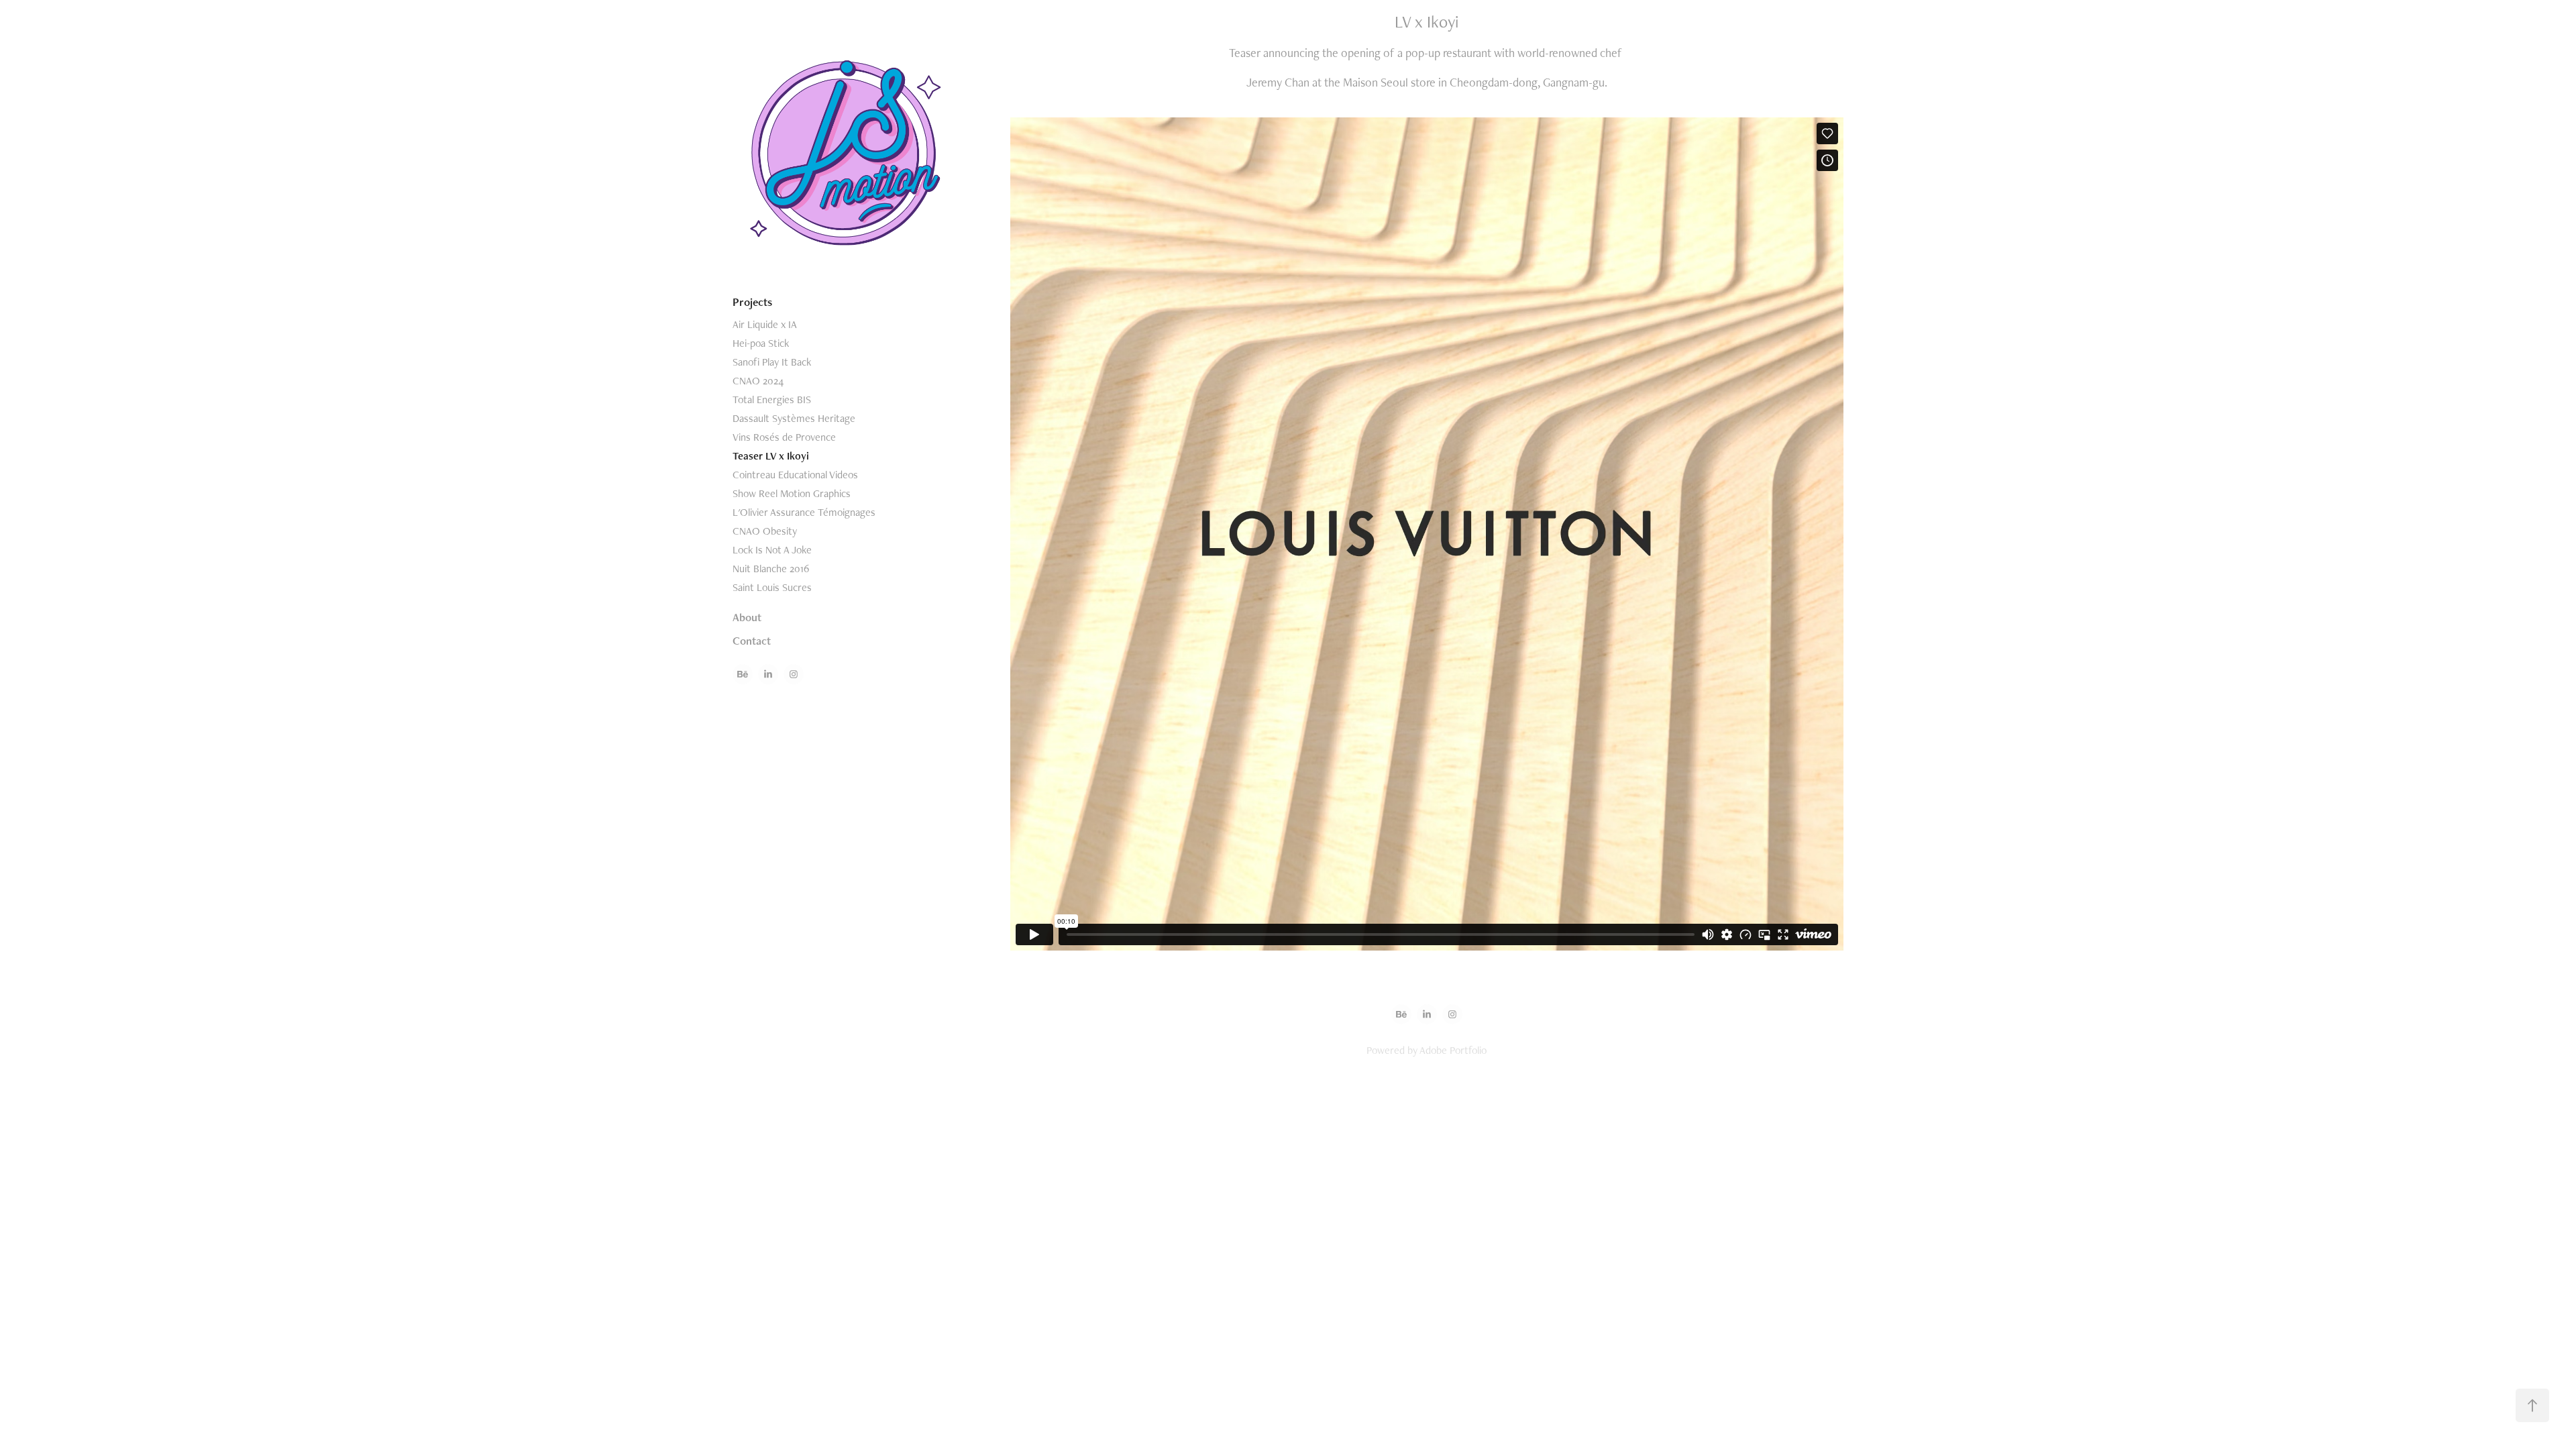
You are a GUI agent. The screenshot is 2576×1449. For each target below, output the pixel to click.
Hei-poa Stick (761, 343)
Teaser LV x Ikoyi (771, 456)
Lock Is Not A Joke (772, 550)
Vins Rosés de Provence (784, 437)
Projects (752, 302)
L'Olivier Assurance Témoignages (804, 512)
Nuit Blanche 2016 (771, 569)
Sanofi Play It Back (772, 362)
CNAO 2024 (758, 381)
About (747, 617)
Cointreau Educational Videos (795, 475)
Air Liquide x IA (765, 324)
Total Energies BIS (772, 399)
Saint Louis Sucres (772, 587)
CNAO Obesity (765, 531)
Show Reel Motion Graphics (792, 493)
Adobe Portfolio (1453, 1050)
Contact (752, 641)
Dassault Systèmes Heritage (794, 418)
